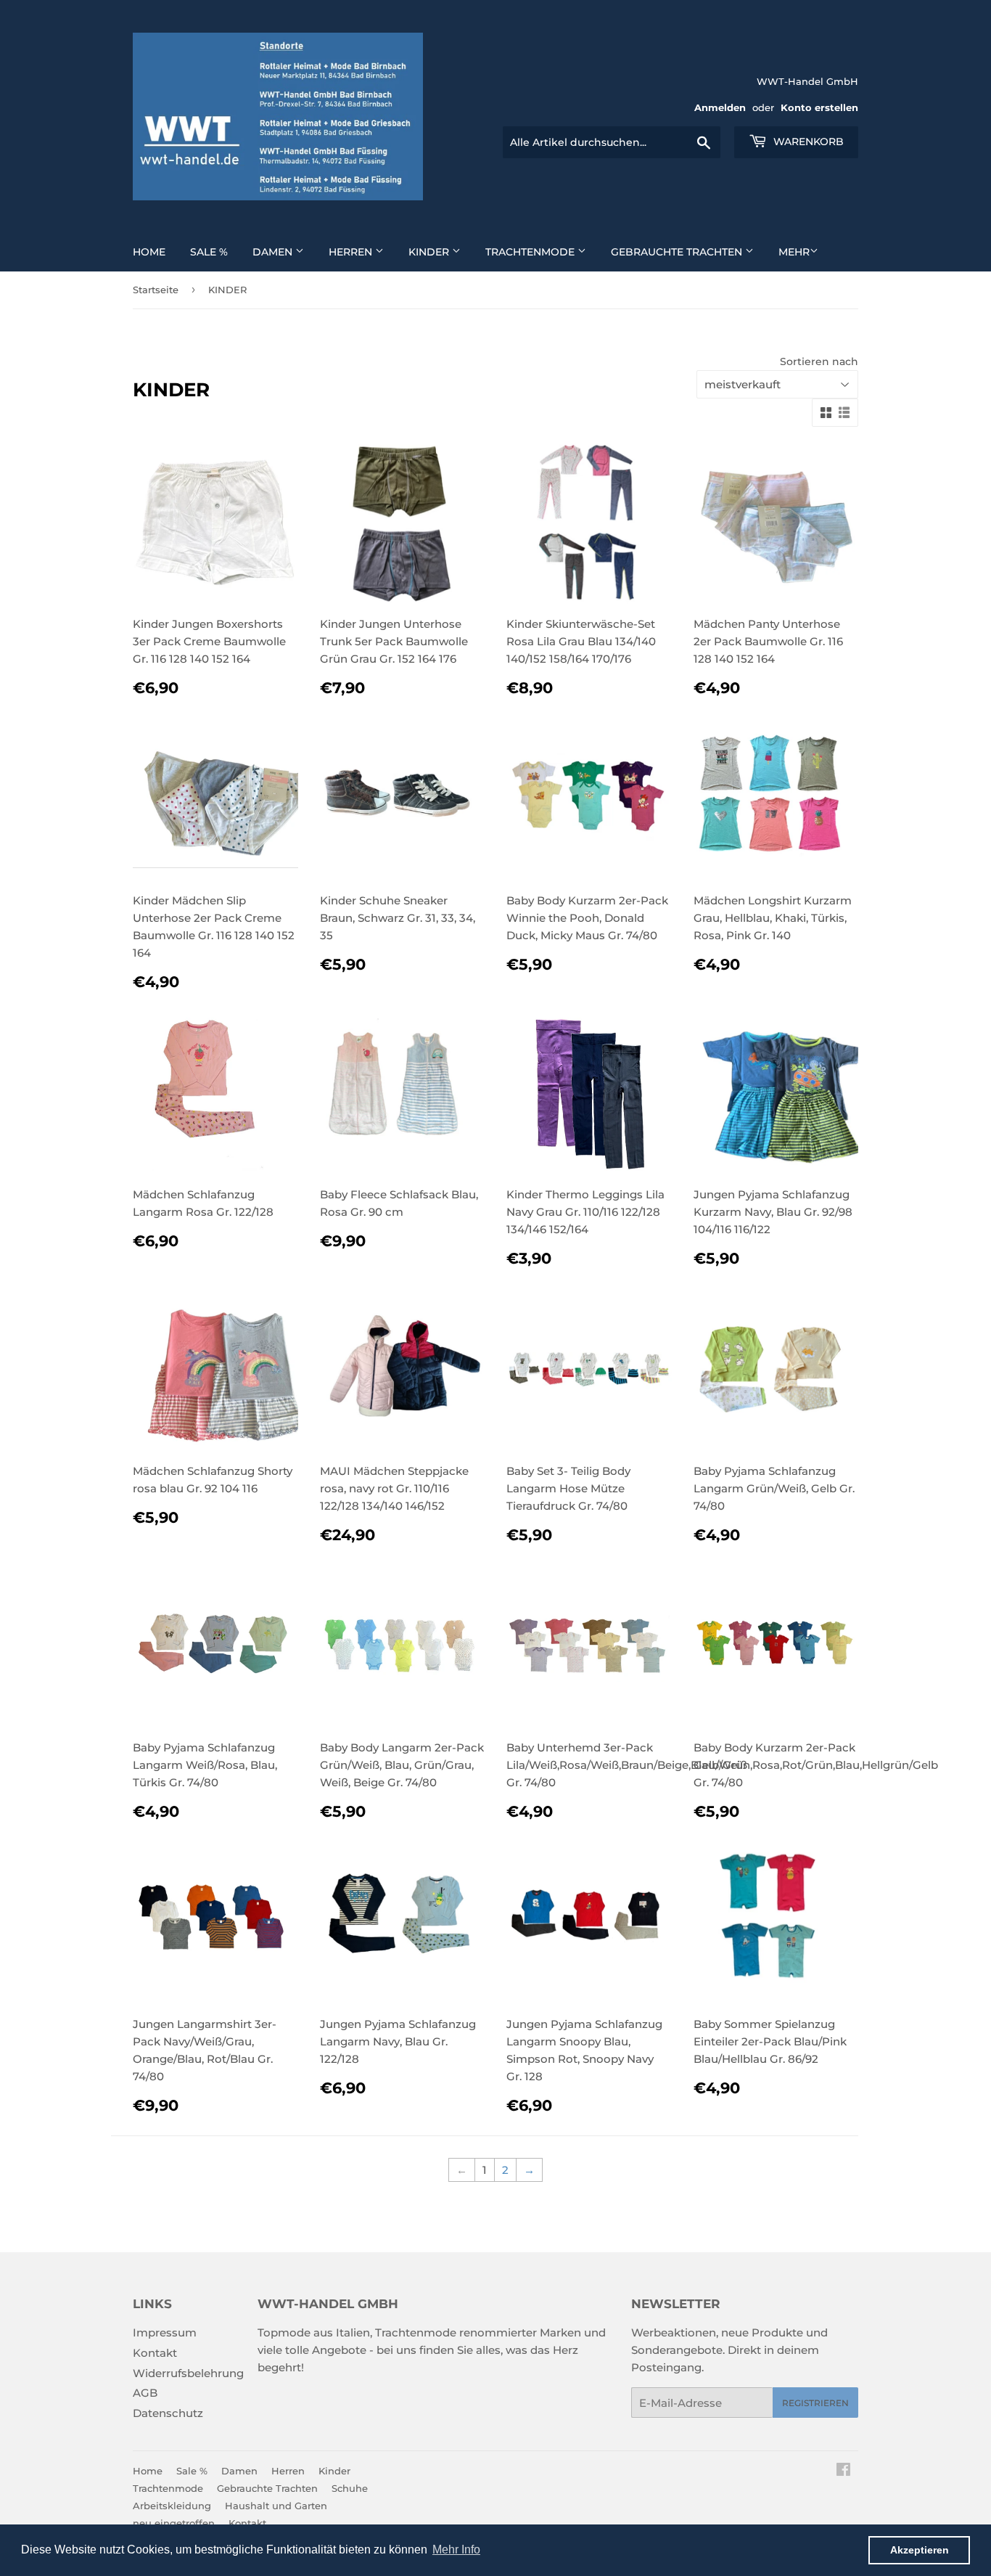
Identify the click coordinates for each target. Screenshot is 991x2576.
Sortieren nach (819, 361)
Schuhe (350, 2488)
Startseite (156, 290)
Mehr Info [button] (456, 2550)
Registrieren (815, 2403)
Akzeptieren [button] (920, 2550)
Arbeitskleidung (172, 2506)
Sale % (209, 252)
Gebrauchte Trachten (678, 252)
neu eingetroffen (174, 2523)
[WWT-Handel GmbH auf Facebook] (843, 2471)
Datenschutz (168, 2413)
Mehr (794, 252)
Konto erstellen (819, 108)
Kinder (430, 252)
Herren (352, 252)
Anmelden (720, 108)
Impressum (165, 2332)
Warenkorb (807, 142)
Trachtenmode (531, 252)
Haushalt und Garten (276, 2506)
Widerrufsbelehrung (188, 2373)
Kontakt (155, 2353)
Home (149, 252)
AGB (145, 2393)
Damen (274, 252)
